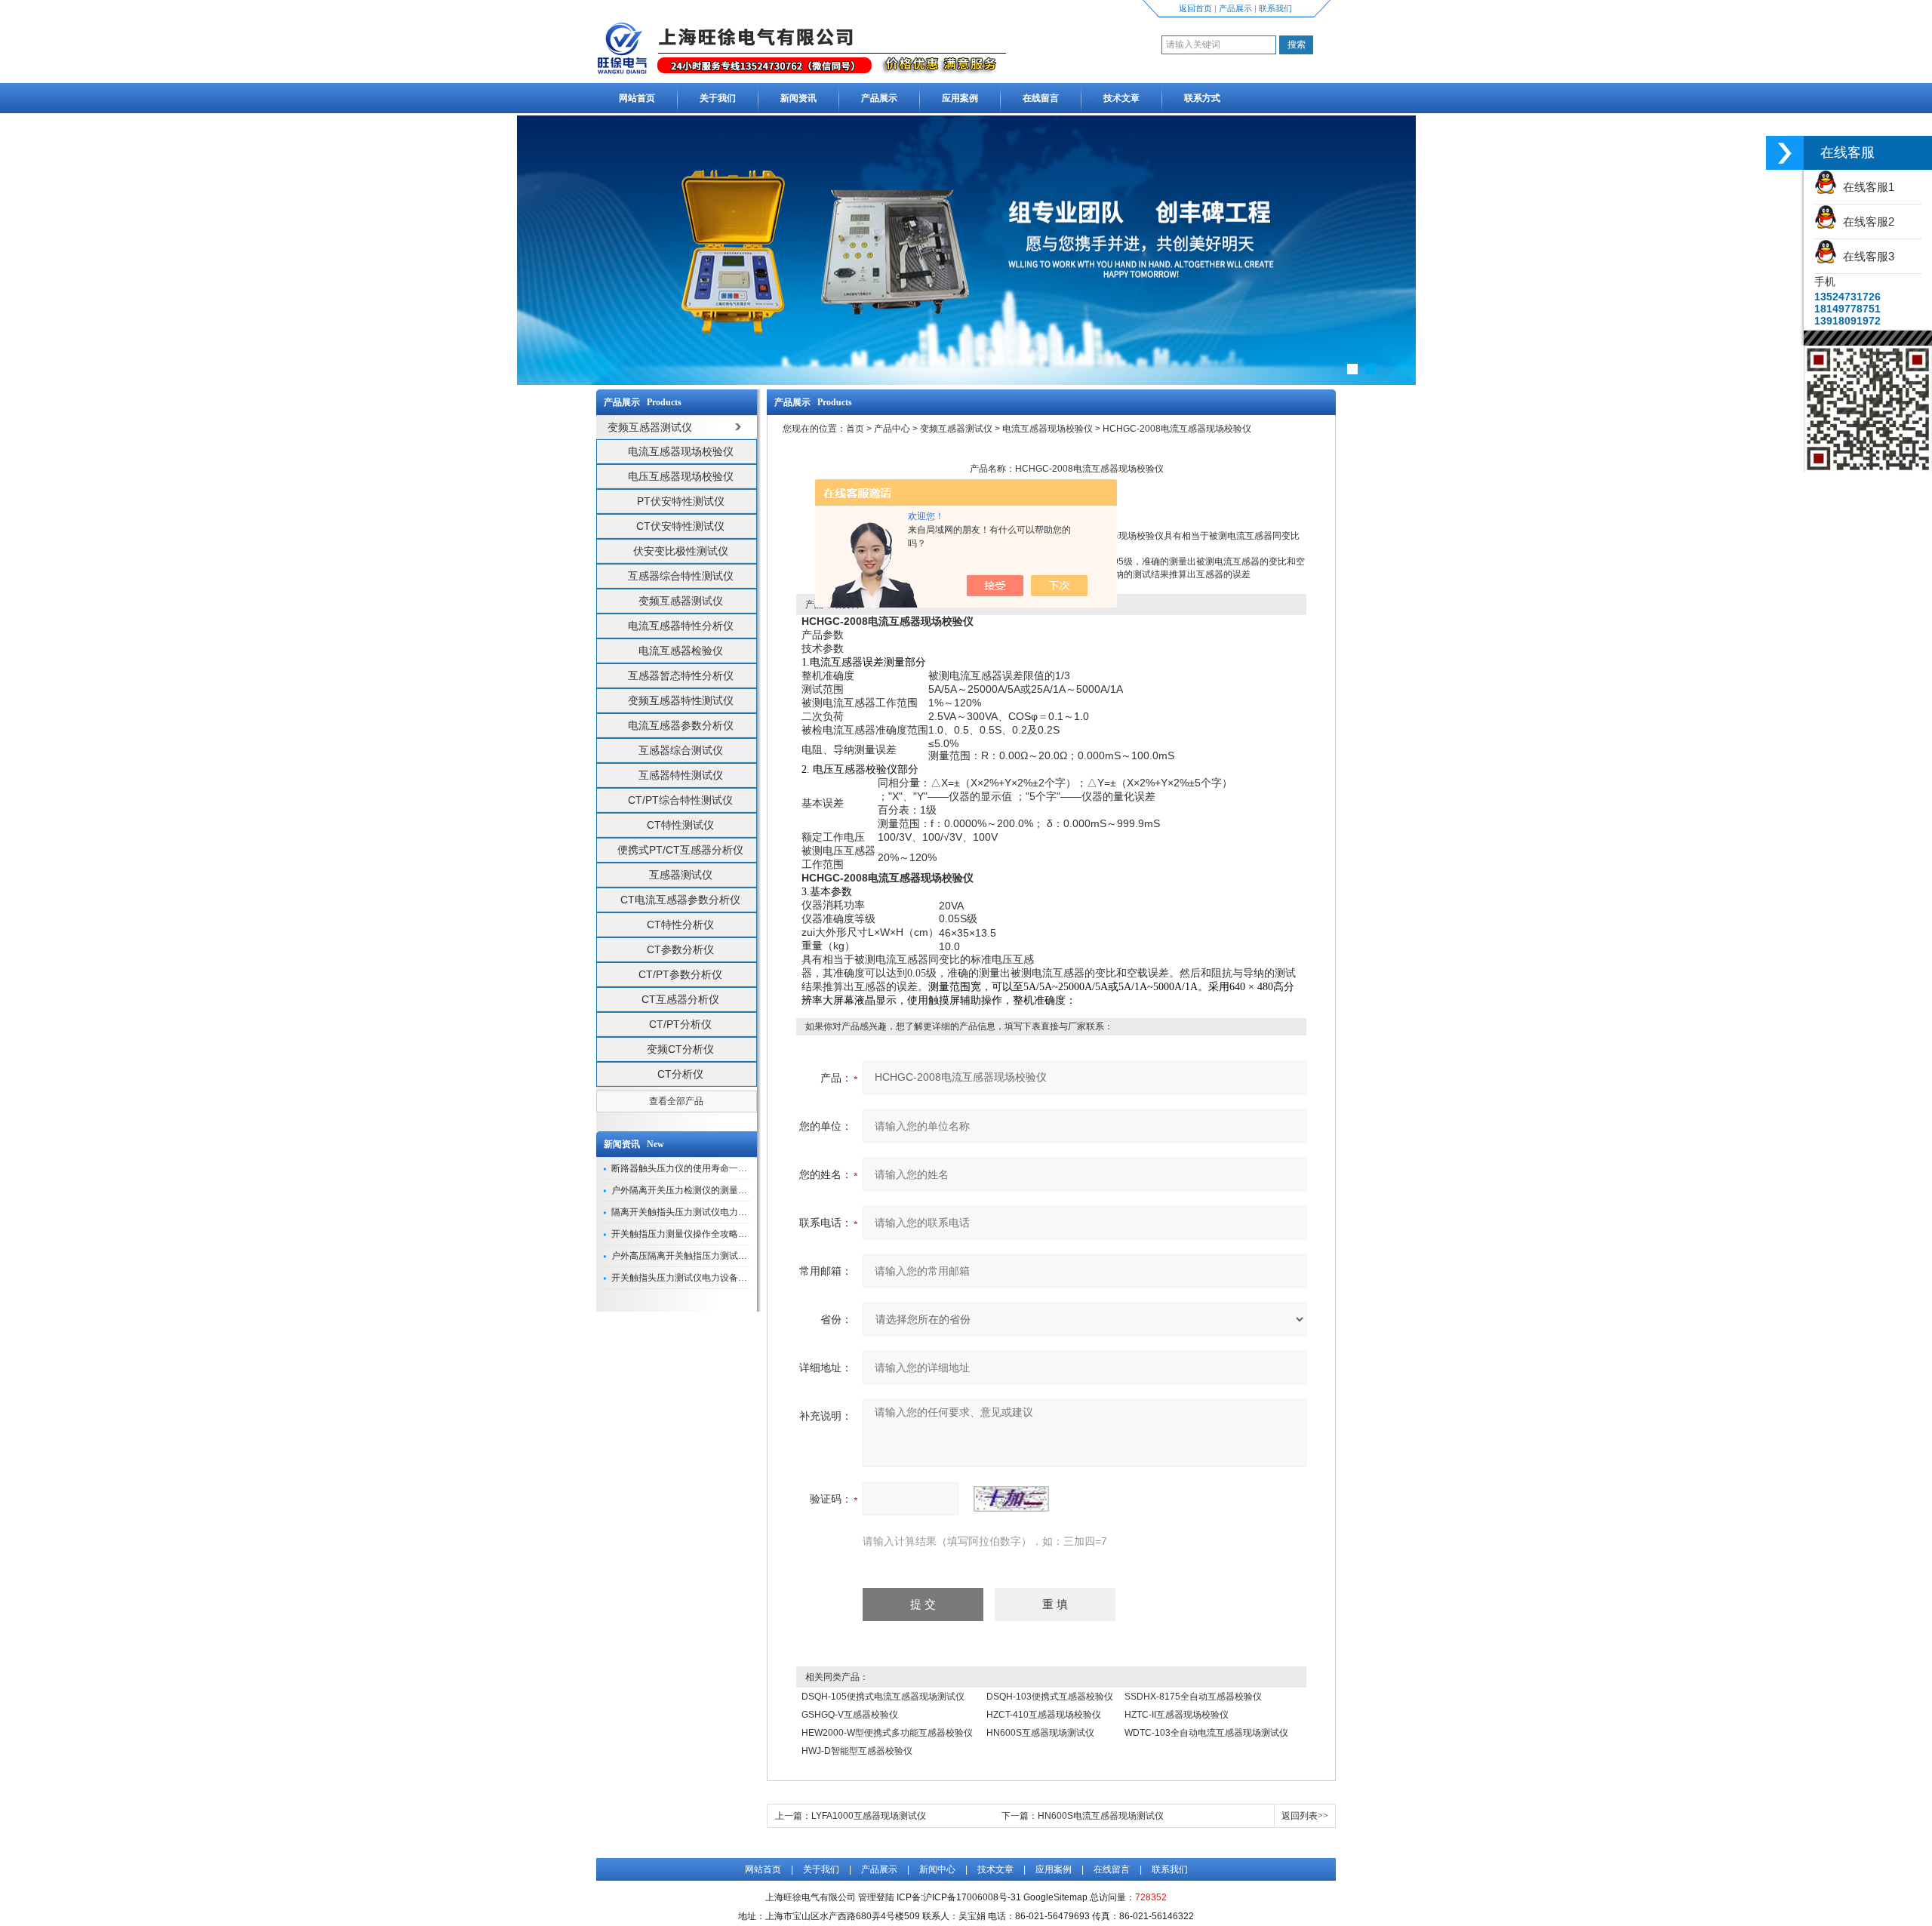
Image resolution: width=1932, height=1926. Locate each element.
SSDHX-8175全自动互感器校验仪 (1193, 1697)
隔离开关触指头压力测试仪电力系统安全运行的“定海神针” (728, 1212)
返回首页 (1195, 8)
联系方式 (1202, 98)
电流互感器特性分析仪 (681, 626)
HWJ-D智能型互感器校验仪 (857, 1751)
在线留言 (1041, 98)
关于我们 (718, 98)
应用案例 (960, 98)
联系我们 (1275, 8)
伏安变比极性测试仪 (681, 551)
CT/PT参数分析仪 (680, 974)
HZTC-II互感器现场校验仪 (1177, 1715)
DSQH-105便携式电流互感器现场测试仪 (883, 1697)
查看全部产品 (676, 1101)
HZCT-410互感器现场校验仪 (1044, 1715)
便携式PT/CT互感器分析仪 (680, 850)
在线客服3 (1866, 256)
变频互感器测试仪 (681, 601)
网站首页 (637, 98)
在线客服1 (1866, 187)
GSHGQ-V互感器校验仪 (850, 1715)
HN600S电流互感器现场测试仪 (1101, 1816)
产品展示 (1235, 8)
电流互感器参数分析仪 (681, 725)
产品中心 (892, 429)
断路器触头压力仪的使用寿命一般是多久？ (697, 1168)
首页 (855, 429)
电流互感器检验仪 (681, 651)
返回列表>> (1305, 1816)
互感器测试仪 (681, 875)
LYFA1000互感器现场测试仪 (869, 1816)
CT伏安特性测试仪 (680, 526)
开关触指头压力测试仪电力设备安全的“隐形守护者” (714, 1278)
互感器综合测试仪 (681, 750)
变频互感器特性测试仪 (681, 700)
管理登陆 (876, 1897)
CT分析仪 (680, 1074)
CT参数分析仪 (680, 949)
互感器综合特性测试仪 (681, 576)
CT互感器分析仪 (680, 999)
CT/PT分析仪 (680, 1024)
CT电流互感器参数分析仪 (680, 900)
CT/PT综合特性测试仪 (680, 800)
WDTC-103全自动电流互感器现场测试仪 (1206, 1733)
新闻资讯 (798, 98)
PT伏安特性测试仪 (681, 501)
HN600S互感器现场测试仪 (1040, 1733)
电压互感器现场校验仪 (681, 476)
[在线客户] (1785, 153)
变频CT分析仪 (680, 1049)
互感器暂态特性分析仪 (681, 675)
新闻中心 (937, 1869)
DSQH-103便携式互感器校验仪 (1050, 1697)
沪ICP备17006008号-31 (972, 1897)
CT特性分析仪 (680, 925)
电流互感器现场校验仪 (681, 451)
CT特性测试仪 (680, 825)
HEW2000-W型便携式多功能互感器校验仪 (887, 1733)
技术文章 (1121, 98)
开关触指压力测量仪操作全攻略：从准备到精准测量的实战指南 (738, 1234)
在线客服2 (1866, 222)
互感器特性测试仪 (681, 775)
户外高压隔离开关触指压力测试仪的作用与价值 (706, 1256)
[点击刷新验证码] (1011, 1499)
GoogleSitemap (1055, 1897)
